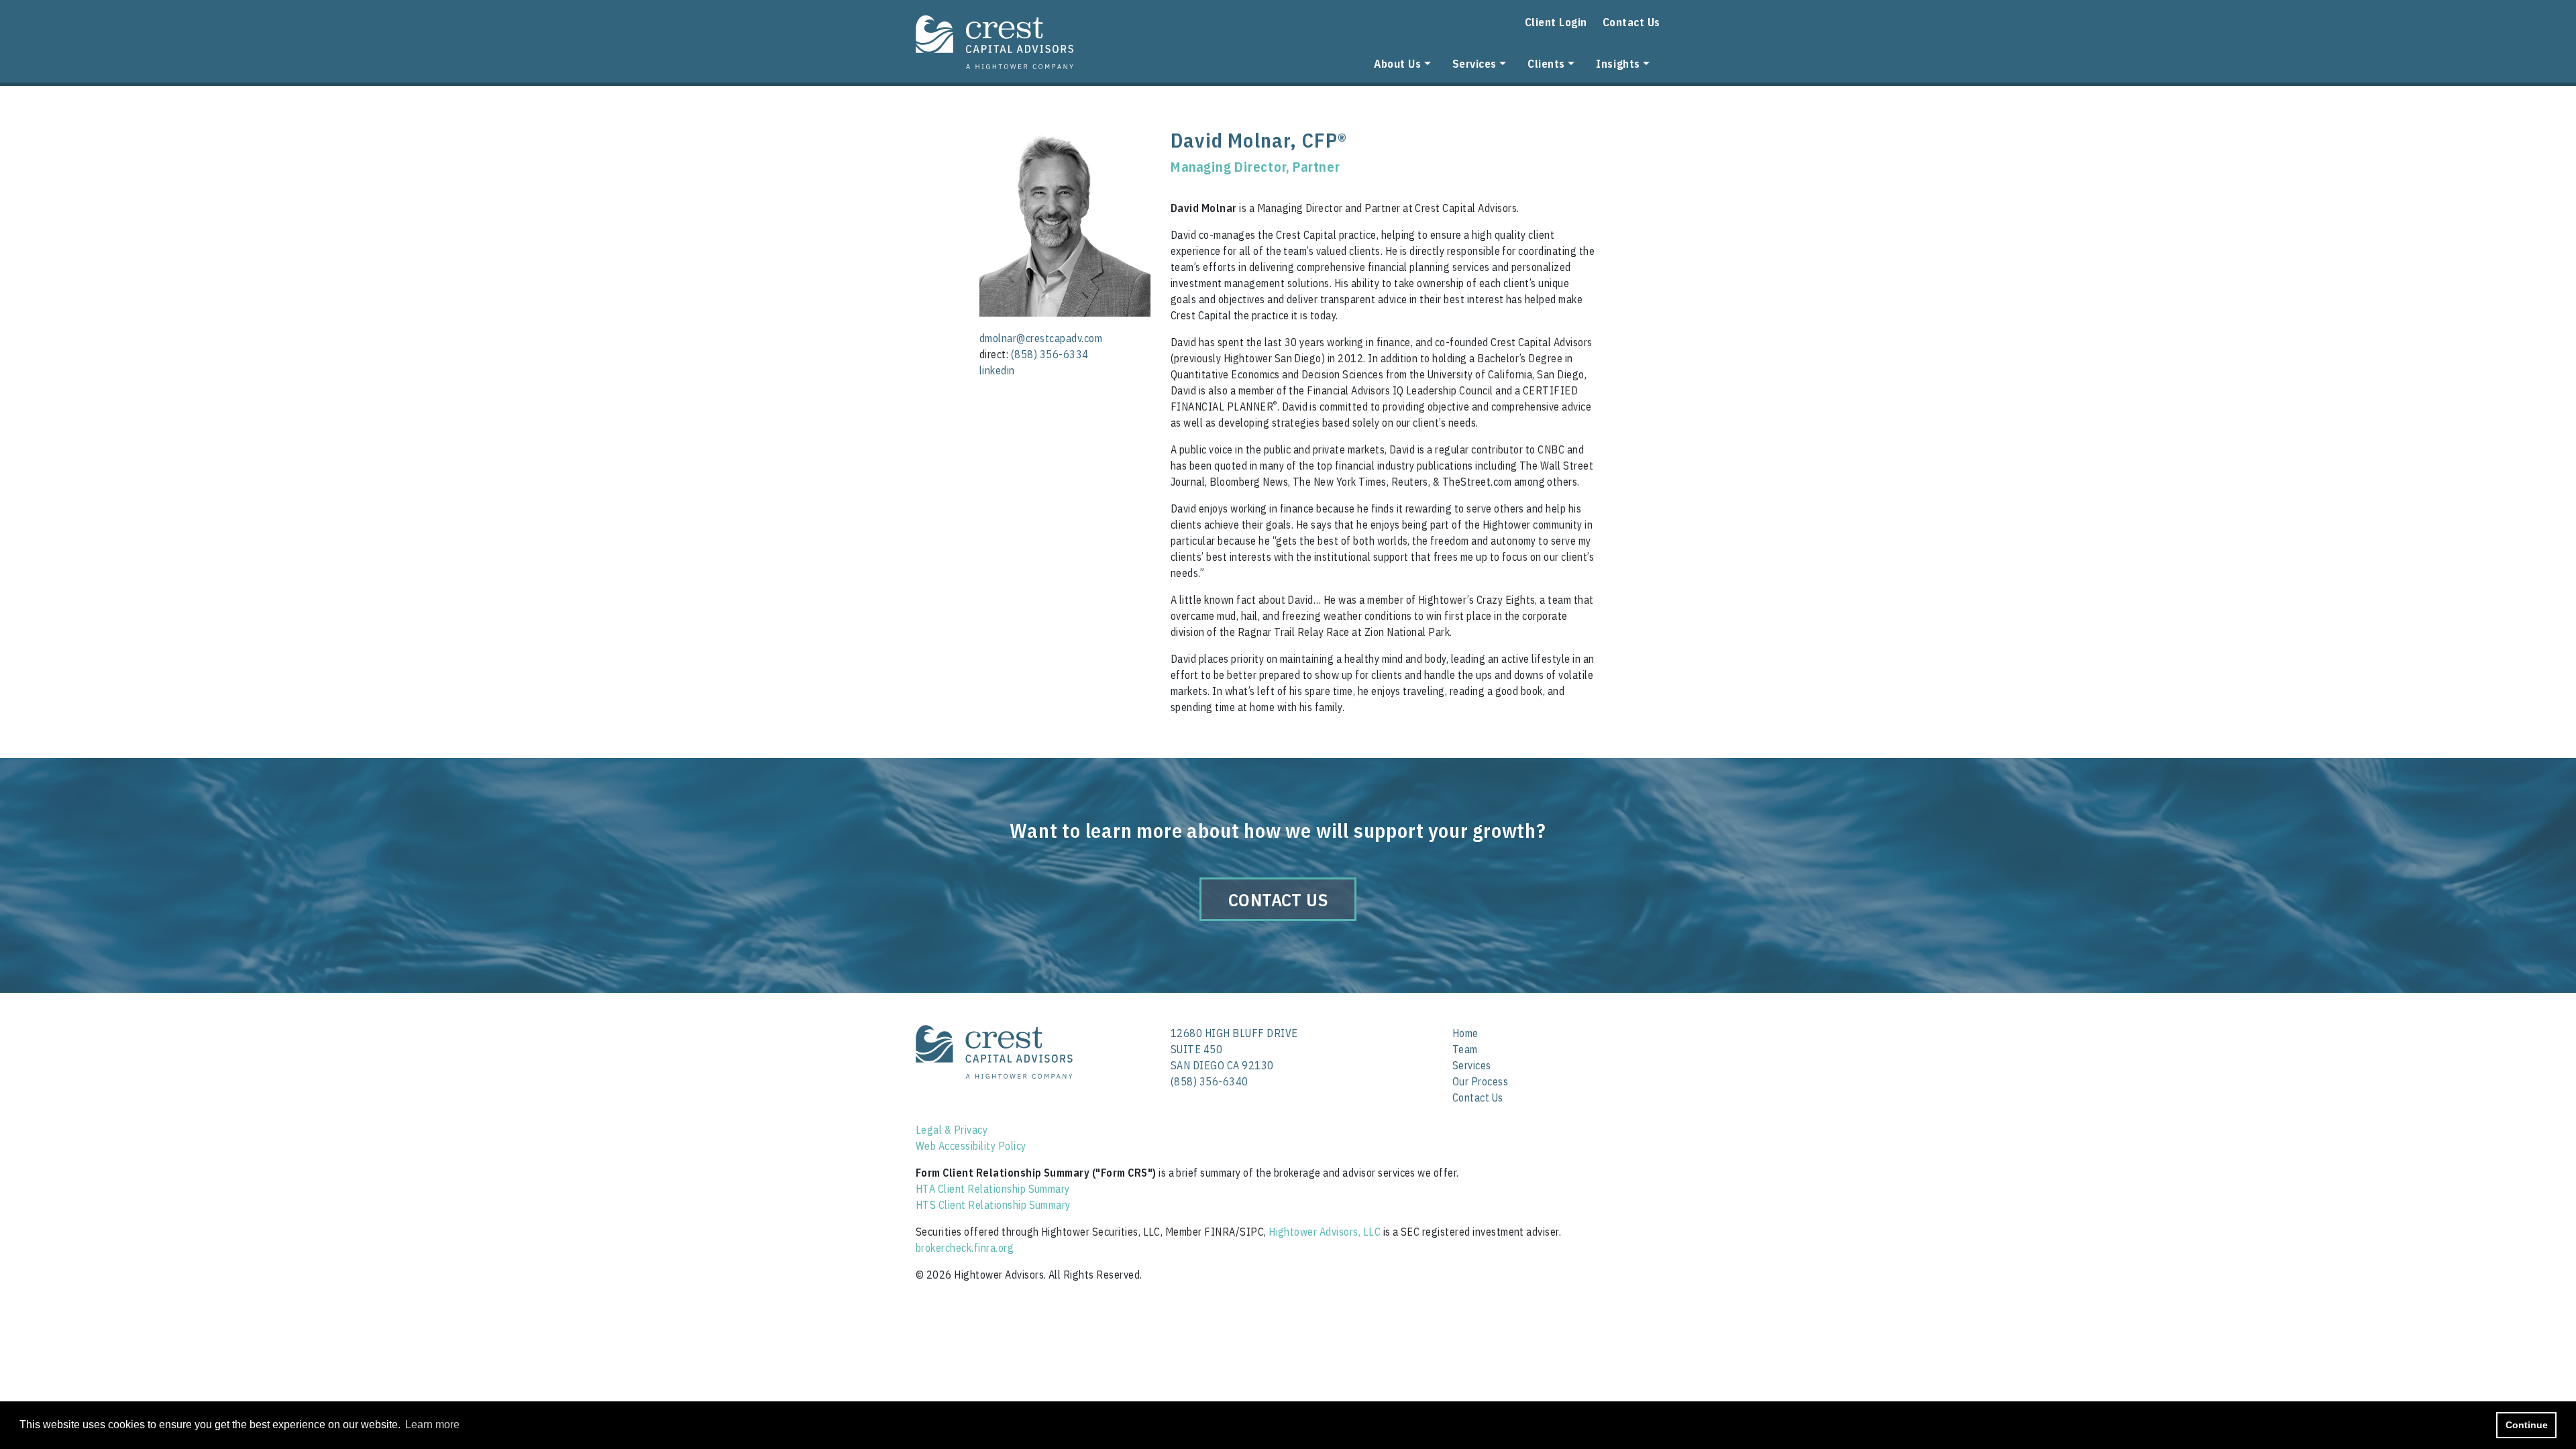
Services (1472, 1065)
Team (1465, 1049)
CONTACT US (1278, 900)
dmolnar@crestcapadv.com (1041, 338)
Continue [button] (2527, 1425)
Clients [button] (1546, 63)
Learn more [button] (432, 1425)
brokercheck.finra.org (965, 1248)
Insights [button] (1618, 63)
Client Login (1556, 22)
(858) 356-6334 (1050, 354)
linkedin (997, 370)
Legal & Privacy (952, 1130)
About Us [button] (1397, 63)
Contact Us (1631, 22)
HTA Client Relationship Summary (993, 1189)
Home (1465, 1033)
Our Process (1480, 1081)
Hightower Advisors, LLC (1325, 1232)
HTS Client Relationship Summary (993, 1205)
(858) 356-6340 (1210, 1081)
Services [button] (1474, 63)
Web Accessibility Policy (971, 1146)
